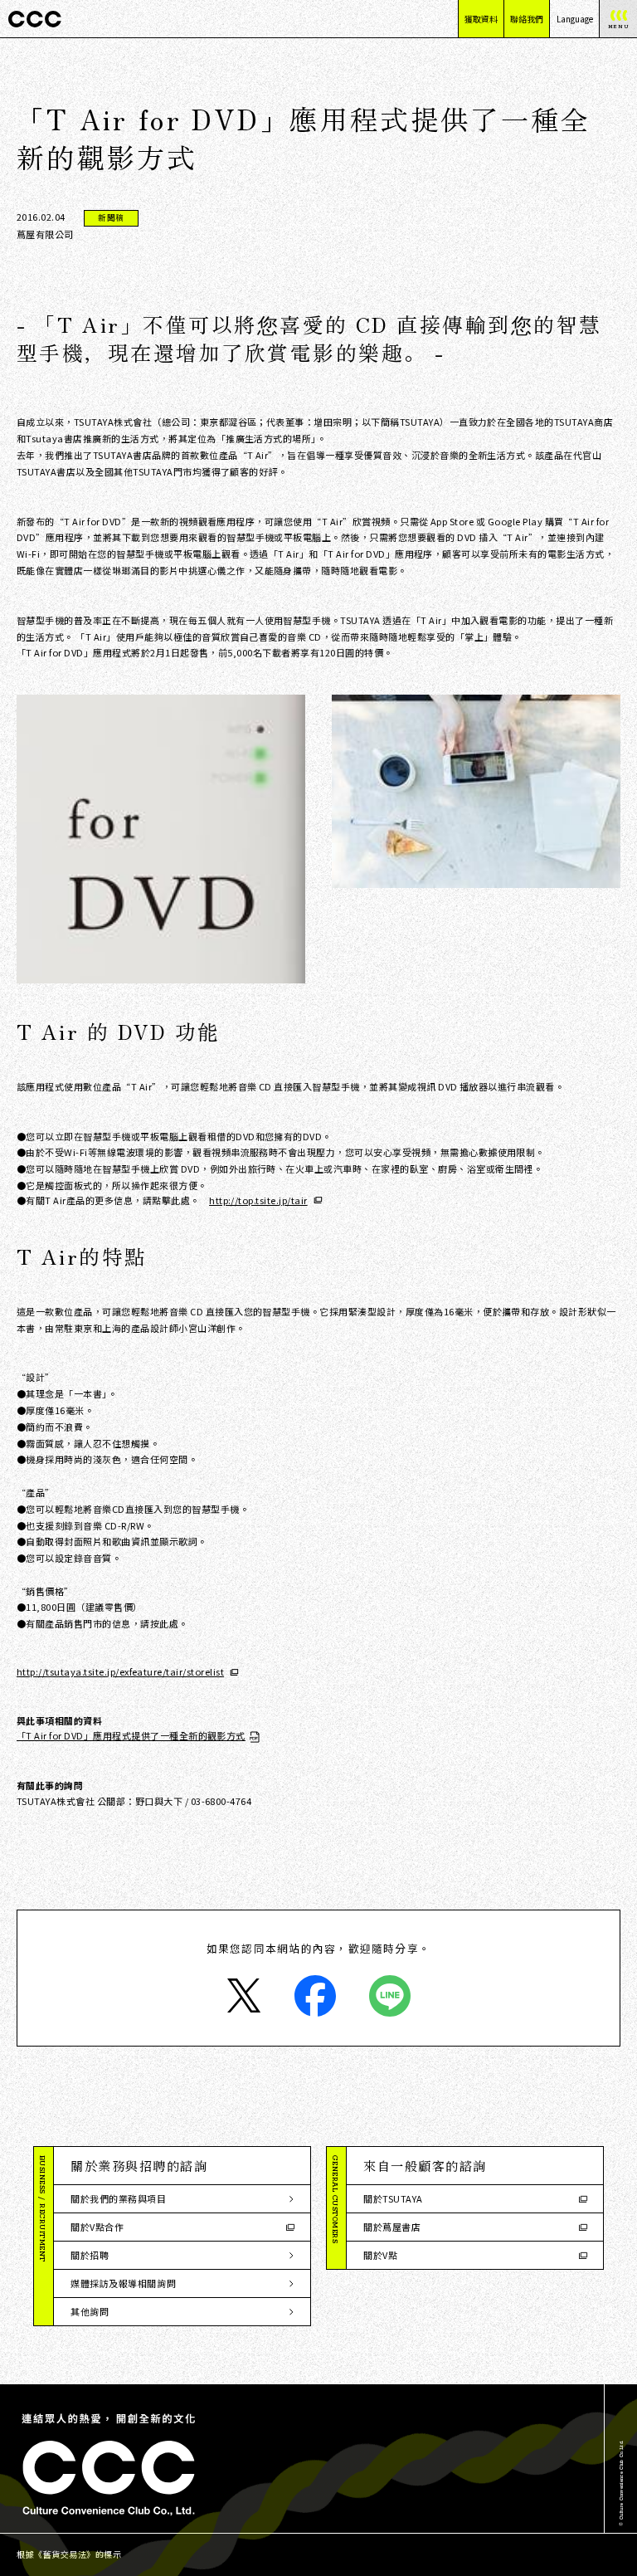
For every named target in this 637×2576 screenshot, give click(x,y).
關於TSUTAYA (393, 2198)
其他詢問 (90, 2311)
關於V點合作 (97, 2227)
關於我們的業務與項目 (119, 2198)
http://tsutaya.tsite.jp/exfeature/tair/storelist (120, 1672)
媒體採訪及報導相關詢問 (123, 2283)
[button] (182, 2166)
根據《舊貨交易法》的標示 (69, 2554)
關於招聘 (90, 2255)
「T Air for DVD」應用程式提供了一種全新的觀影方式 (131, 1736)
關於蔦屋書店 (392, 2227)
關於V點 (380, 2255)
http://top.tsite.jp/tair (258, 1200)
